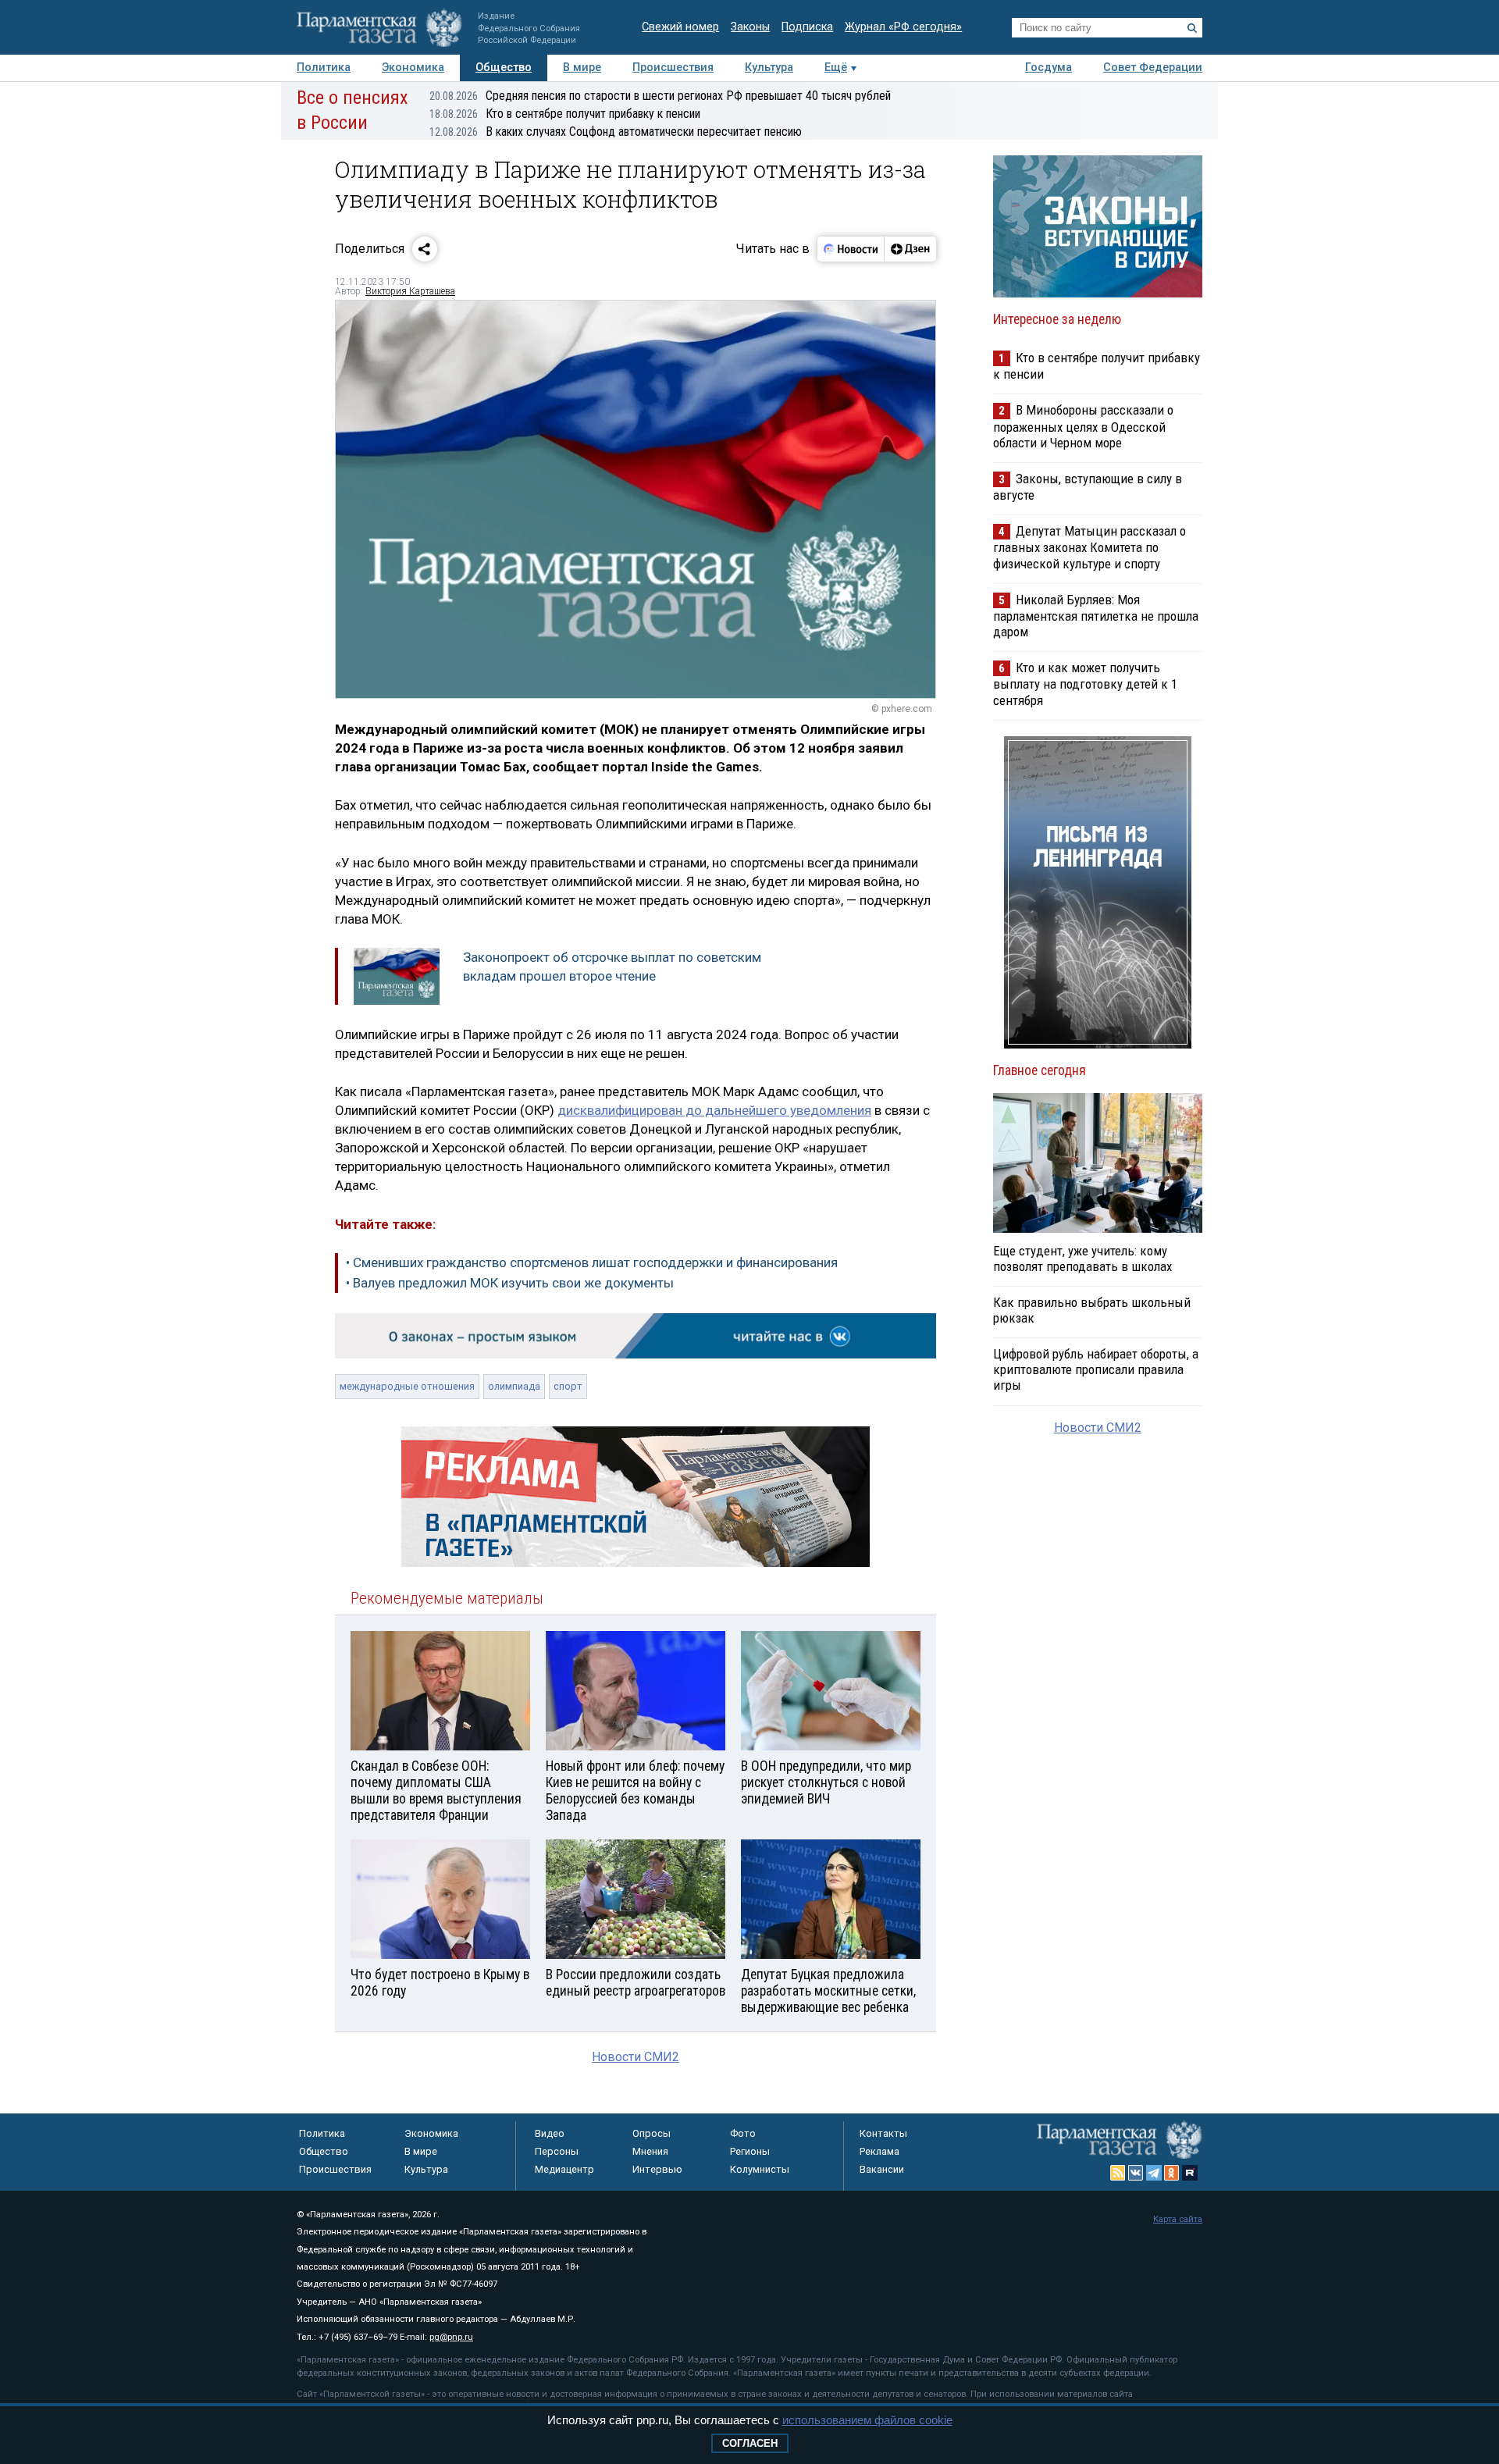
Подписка (807, 27)
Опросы (652, 2133)
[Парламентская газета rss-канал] (1118, 2173)
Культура (769, 68)
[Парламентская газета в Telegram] (1154, 2173)
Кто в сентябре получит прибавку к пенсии (565, 114)
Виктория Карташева (410, 291)
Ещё (836, 68)
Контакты (883, 2133)
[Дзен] (910, 249)
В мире (582, 68)
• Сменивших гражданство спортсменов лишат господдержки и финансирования (592, 1262)
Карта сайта (1178, 2219)
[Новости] (851, 249)
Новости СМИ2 (636, 2057)
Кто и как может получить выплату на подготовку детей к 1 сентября (1085, 684)
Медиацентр (564, 2169)
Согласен (750, 2443)
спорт (568, 1386)
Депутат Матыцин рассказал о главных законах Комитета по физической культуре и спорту (1090, 547)
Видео (550, 2133)
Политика (324, 68)
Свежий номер (680, 27)
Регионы (750, 2151)
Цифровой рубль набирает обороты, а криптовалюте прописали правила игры (1096, 1369)
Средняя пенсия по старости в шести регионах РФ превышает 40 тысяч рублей (660, 96)
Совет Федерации (1153, 68)
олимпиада (514, 1386)
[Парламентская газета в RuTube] (1190, 2173)
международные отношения (407, 1386)
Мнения (650, 2151)
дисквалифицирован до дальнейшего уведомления (714, 1110)
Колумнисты (760, 2169)
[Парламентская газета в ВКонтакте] (1136, 2173)
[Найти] (1192, 28)
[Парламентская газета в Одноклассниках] (1172, 2173)
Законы (750, 27)
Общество (504, 68)
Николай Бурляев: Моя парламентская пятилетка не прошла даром (1096, 616)
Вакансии (882, 2169)
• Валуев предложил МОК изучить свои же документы (510, 1283)
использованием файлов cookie (867, 2420)
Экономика (413, 68)
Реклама (879, 2151)
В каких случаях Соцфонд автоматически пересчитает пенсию (616, 132)
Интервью (657, 2169)
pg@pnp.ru (451, 2337)
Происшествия (673, 68)
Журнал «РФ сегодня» (903, 27)
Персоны (557, 2151)
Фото (743, 2133)
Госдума (1049, 68)
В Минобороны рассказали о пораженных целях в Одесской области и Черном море (1083, 426)
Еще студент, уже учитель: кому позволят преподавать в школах (1082, 1259)
